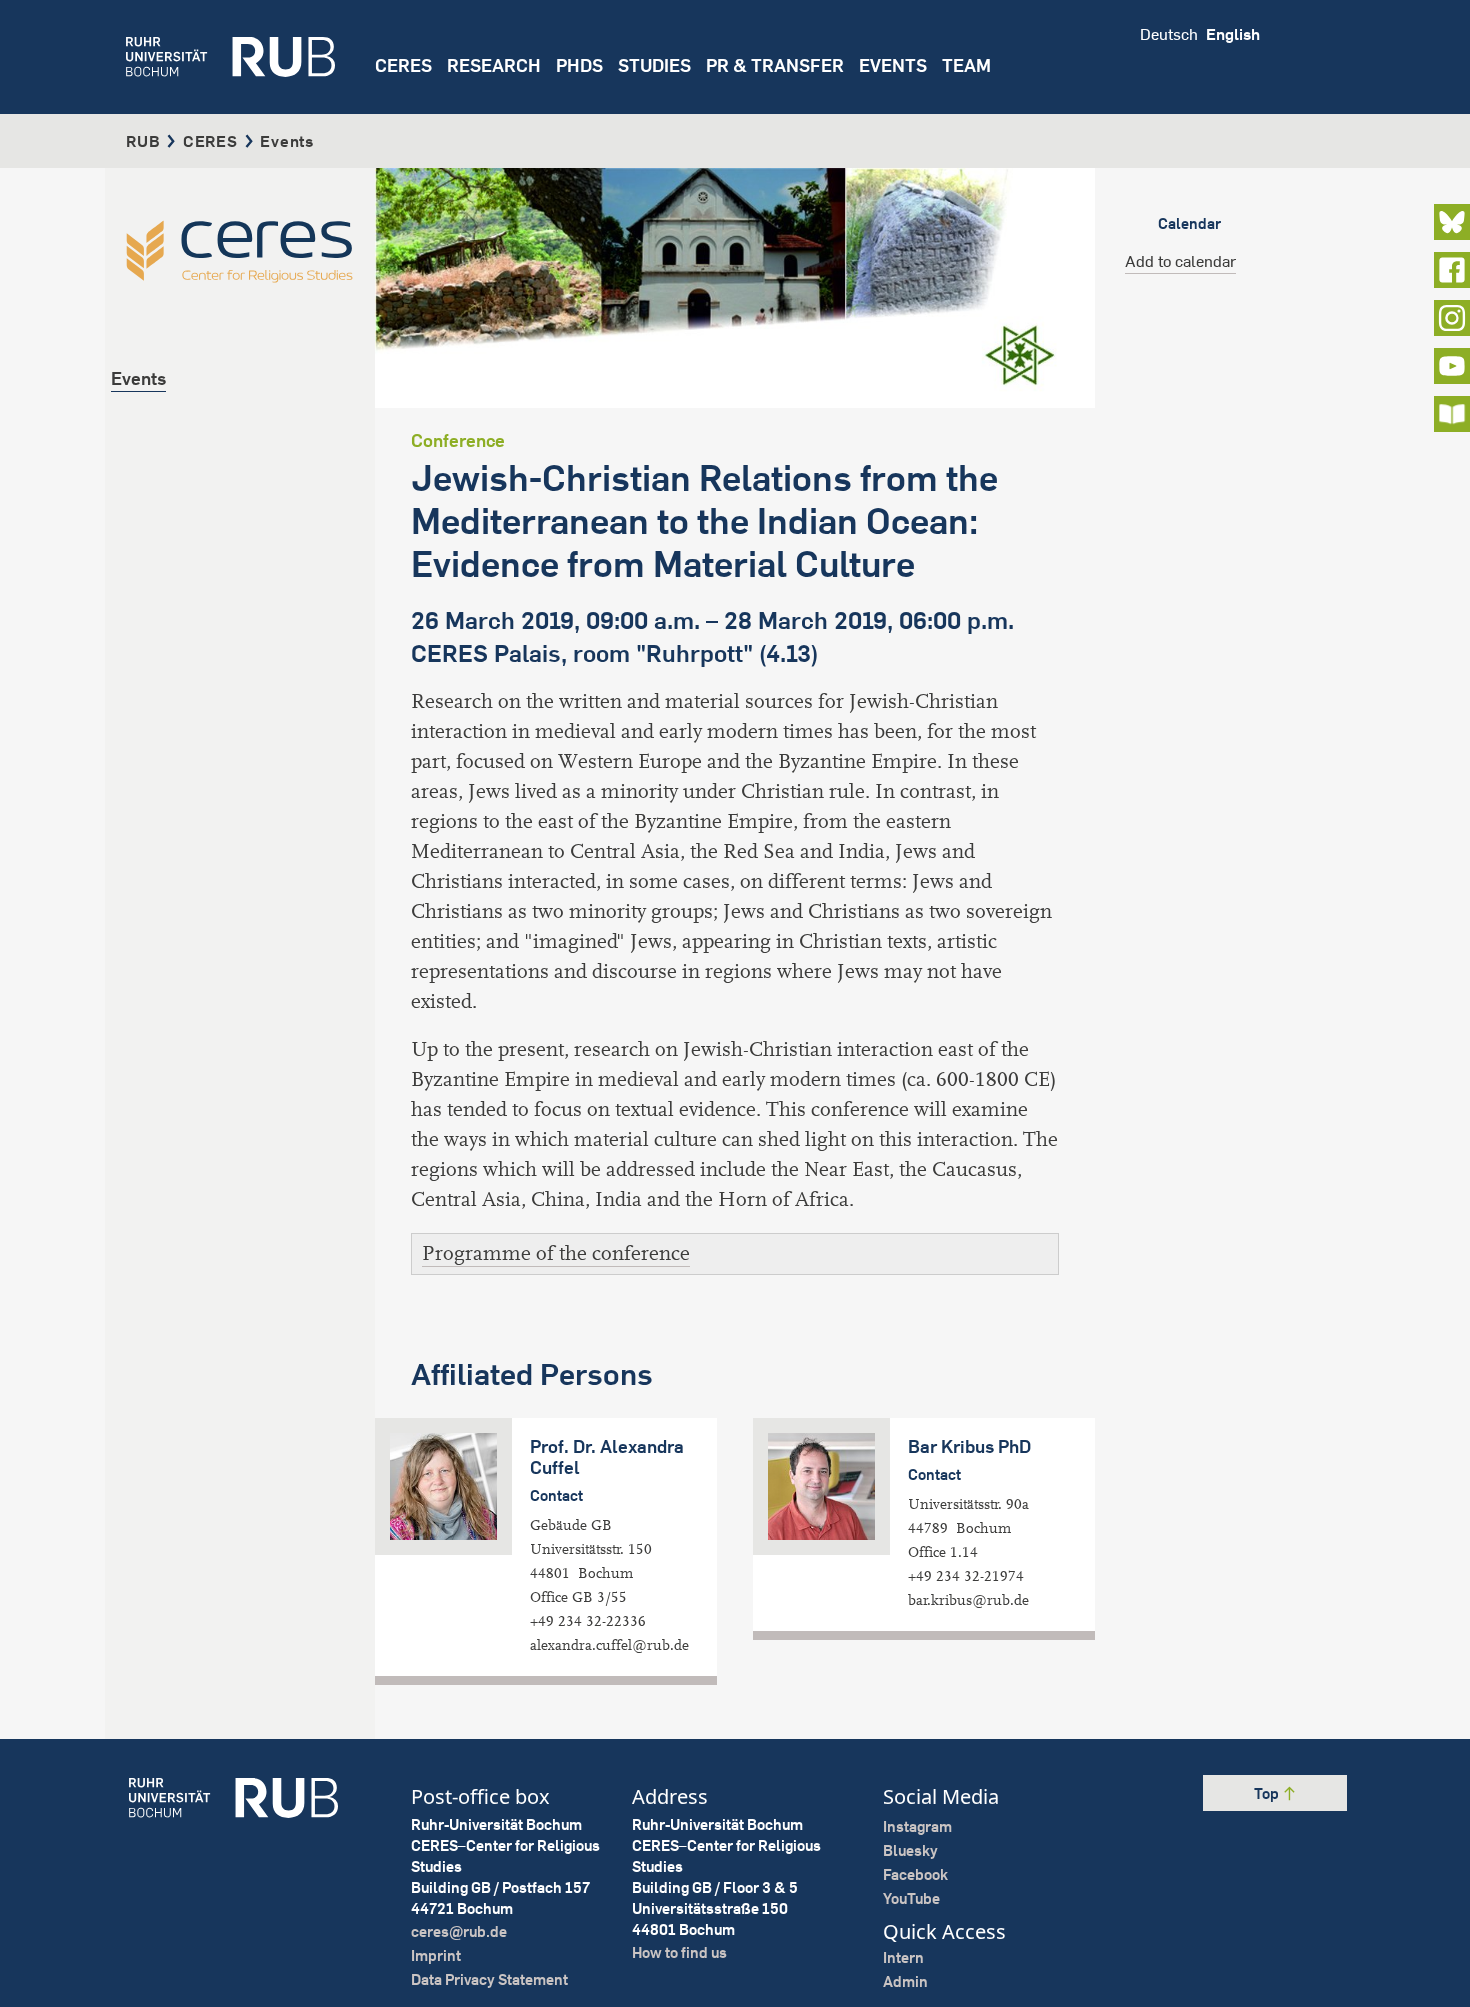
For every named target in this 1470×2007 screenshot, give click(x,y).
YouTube (911, 1898)
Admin (905, 1981)
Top (1268, 1793)
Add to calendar (1180, 261)
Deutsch (1169, 34)
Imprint (436, 1955)
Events (893, 65)
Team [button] (966, 65)
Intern (903, 1957)
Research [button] (494, 65)
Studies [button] (654, 65)
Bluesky (910, 1850)
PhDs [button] (579, 65)
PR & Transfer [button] (775, 65)
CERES (403, 65)
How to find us (679, 1952)
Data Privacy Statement (489, 1979)
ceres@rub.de (459, 1931)
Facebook (915, 1874)
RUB (143, 141)
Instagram (917, 1826)
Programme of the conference (556, 1253)
